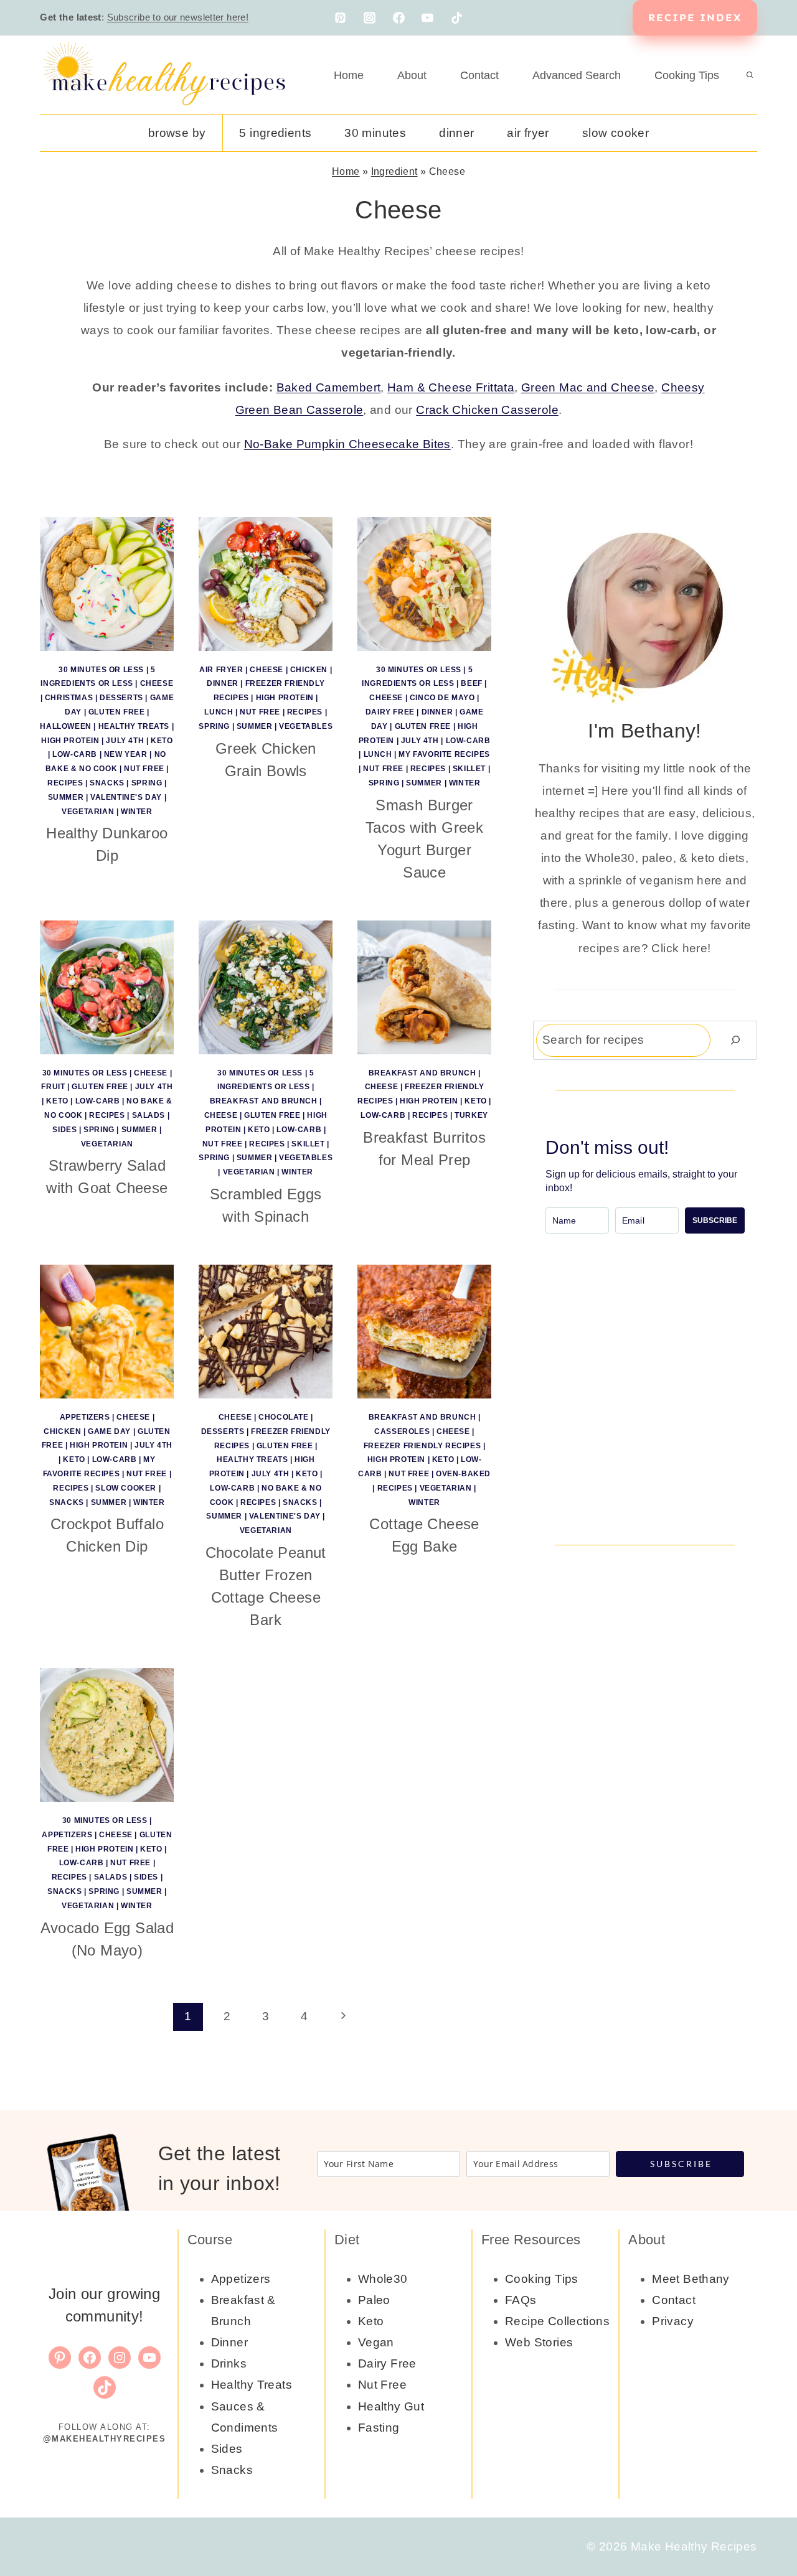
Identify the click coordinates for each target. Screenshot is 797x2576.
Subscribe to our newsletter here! (178, 17)
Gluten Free (117, 712)
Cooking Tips (687, 75)
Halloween (65, 726)
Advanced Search (577, 75)
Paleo (374, 2300)
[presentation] (107, 584)
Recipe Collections (557, 2321)
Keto (162, 741)
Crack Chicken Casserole (487, 410)
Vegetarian (88, 812)
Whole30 (383, 2279)
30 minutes (375, 133)
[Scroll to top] (766, 2527)
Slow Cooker (615, 133)
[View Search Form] (750, 75)
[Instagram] (369, 18)
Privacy (673, 2321)
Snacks (107, 783)
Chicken (309, 670)
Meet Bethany (691, 2279)
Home (349, 75)
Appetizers (85, 1417)
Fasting (379, 2428)
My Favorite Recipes (444, 754)
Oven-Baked (463, 1474)
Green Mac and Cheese (588, 387)
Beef (471, 683)
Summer (66, 797)
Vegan (376, 2342)
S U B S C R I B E (680, 2164)
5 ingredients (275, 133)
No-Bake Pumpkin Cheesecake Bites (347, 444)
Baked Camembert (329, 387)
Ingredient (394, 171)
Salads (149, 1115)
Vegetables (306, 726)
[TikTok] (457, 18)
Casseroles (402, 1431)
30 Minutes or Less (101, 670)
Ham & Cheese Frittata (451, 387)
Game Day (109, 1431)
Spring (147, 783)
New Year (126, 754)
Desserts (121, 698)
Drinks (229, 2363)
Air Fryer (528, 133)
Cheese (157, 683)
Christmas (69, 698)
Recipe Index (695, 17)
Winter (137, 812)
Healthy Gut (391, 2406)
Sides (64, 1130)
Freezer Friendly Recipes (422, 1446)
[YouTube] (428, 18)
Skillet (469, 769)
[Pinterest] (340, 18)
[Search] (735, 1040)
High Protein (70, 741)
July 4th (125, 741)
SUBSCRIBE (715, 1220)
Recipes (65, 783)
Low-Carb (75, 754)
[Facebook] (398, 18)
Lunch (219, 712)
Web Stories (539, 2342)
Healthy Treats (134, 726)
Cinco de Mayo (442, 698)
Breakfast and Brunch (264, 1101)
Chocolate (283, 1417)
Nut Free (144, 769)
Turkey (471, 1115)
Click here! (681, 948)
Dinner (456, 133)
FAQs (521, 2300)
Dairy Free (390, 712)
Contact (479, 75)
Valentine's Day (126, 797)
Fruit (53, 1087)
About (412, 75)
